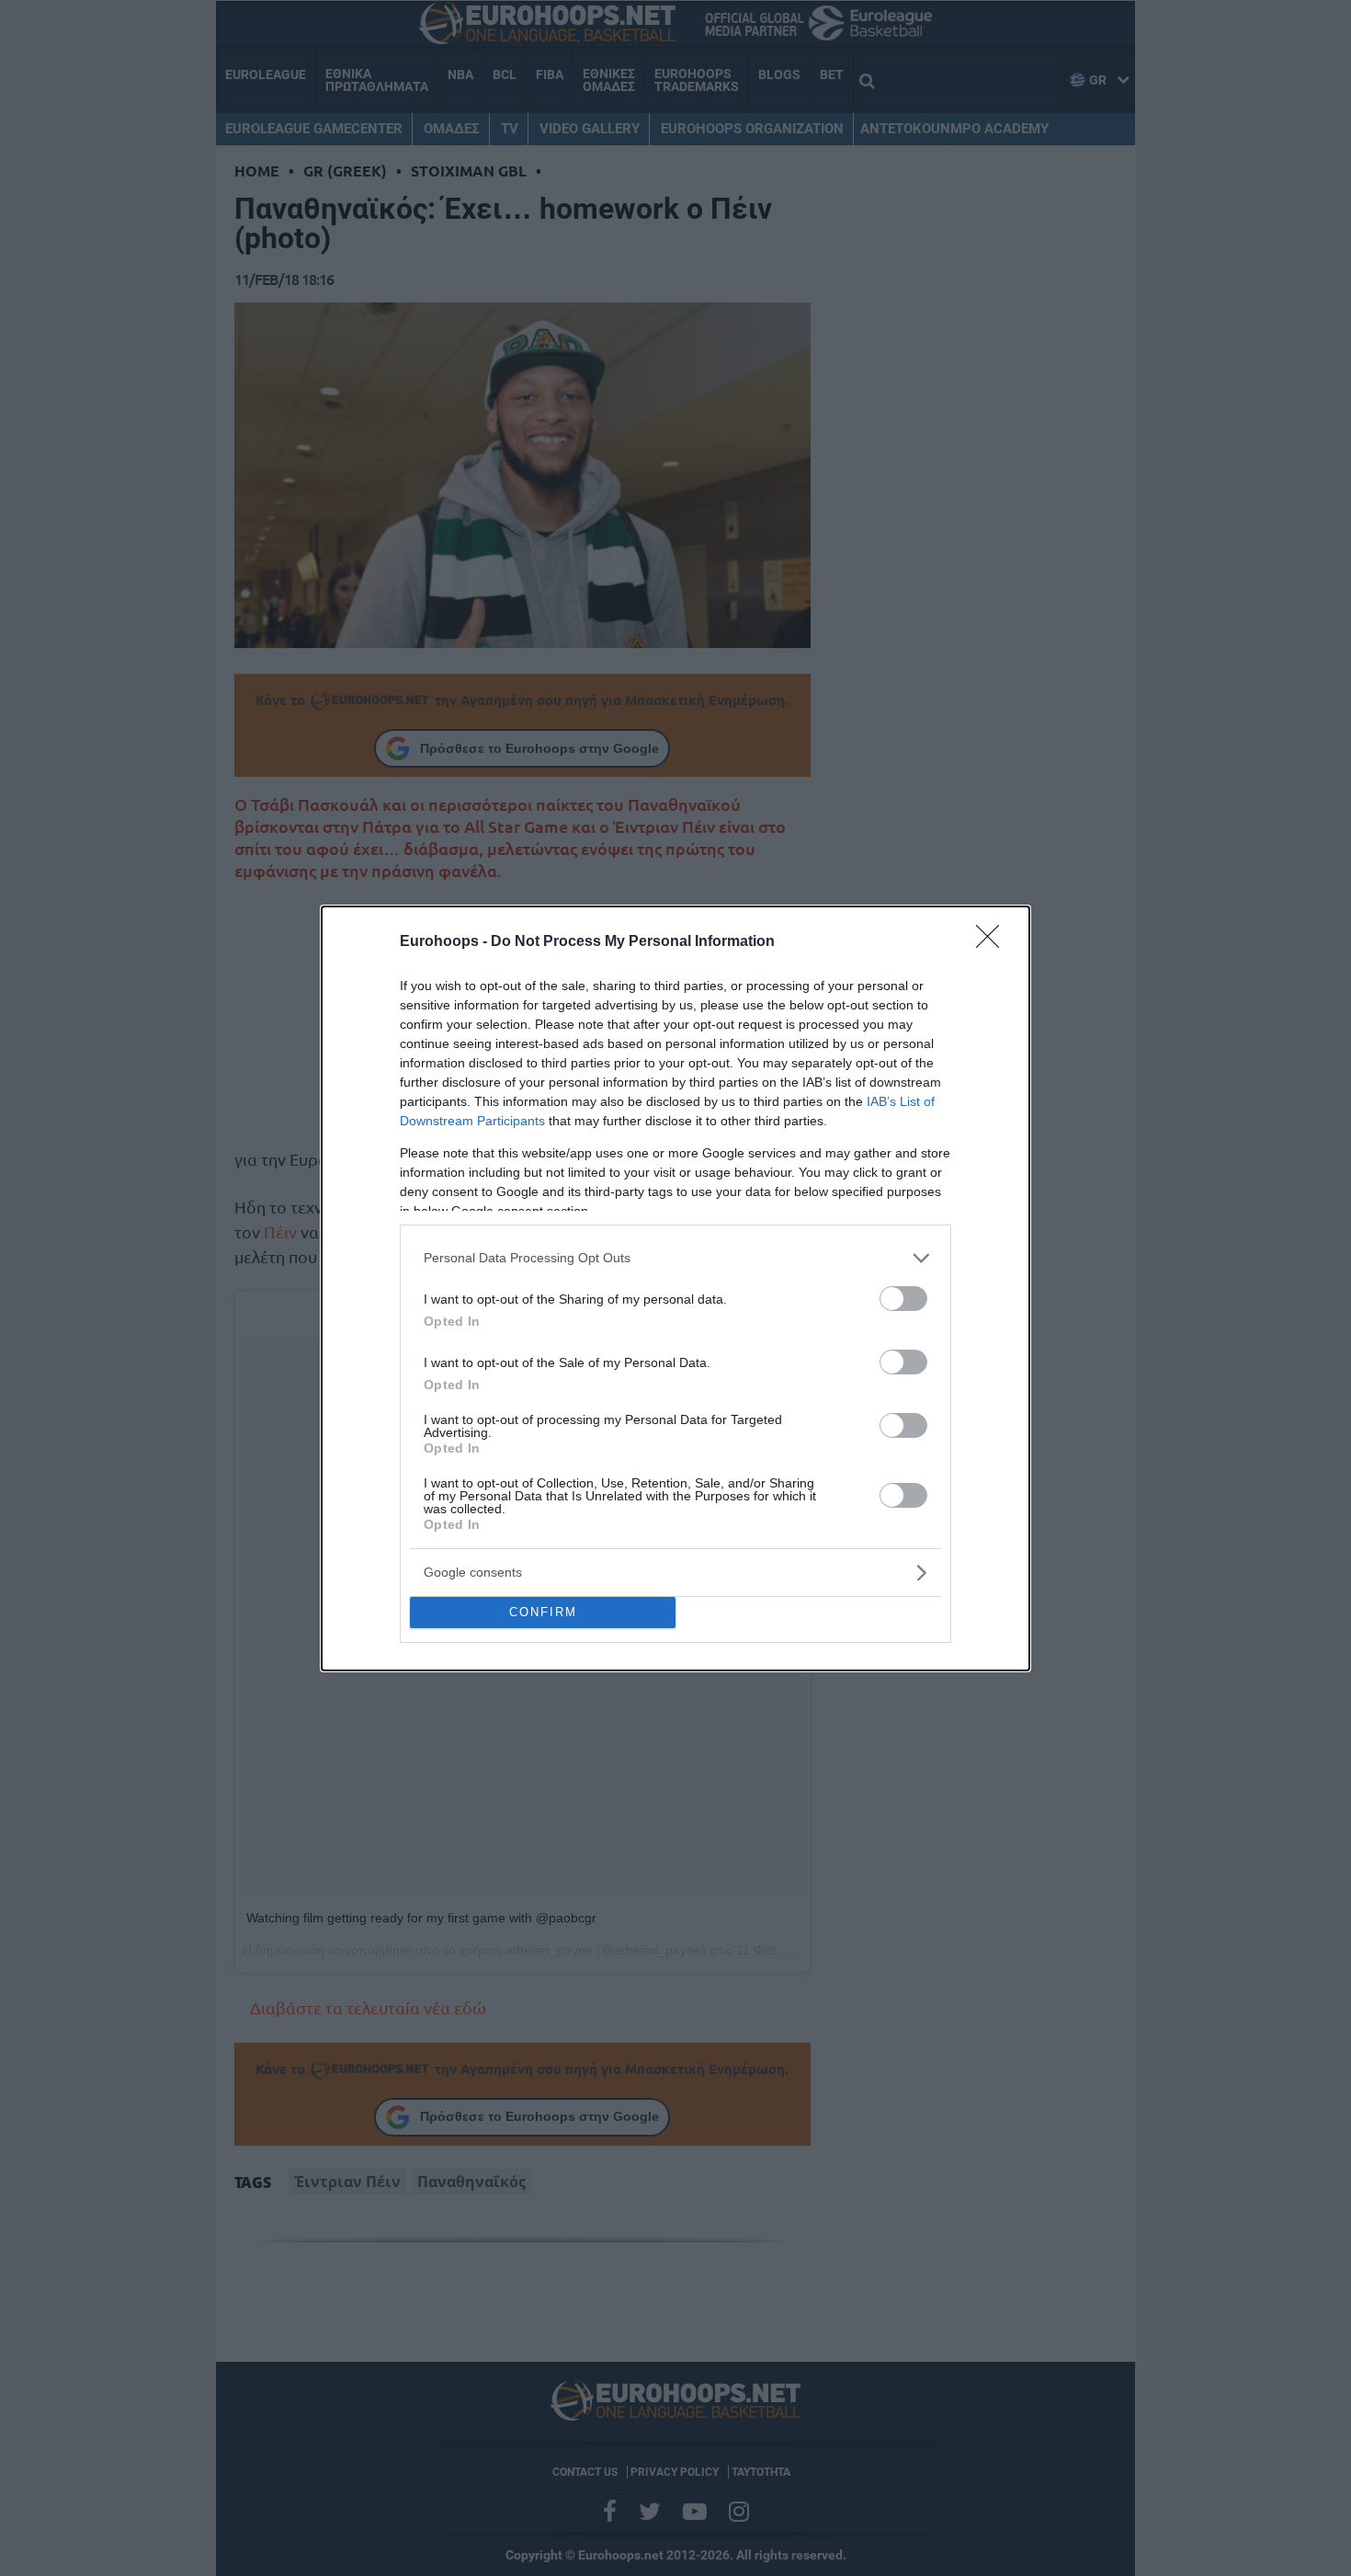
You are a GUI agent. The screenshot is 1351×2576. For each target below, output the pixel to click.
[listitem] (675, 1258)
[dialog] (675, 1288)
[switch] (903, 1299)
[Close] (993, 942)
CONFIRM (543, 1612)
